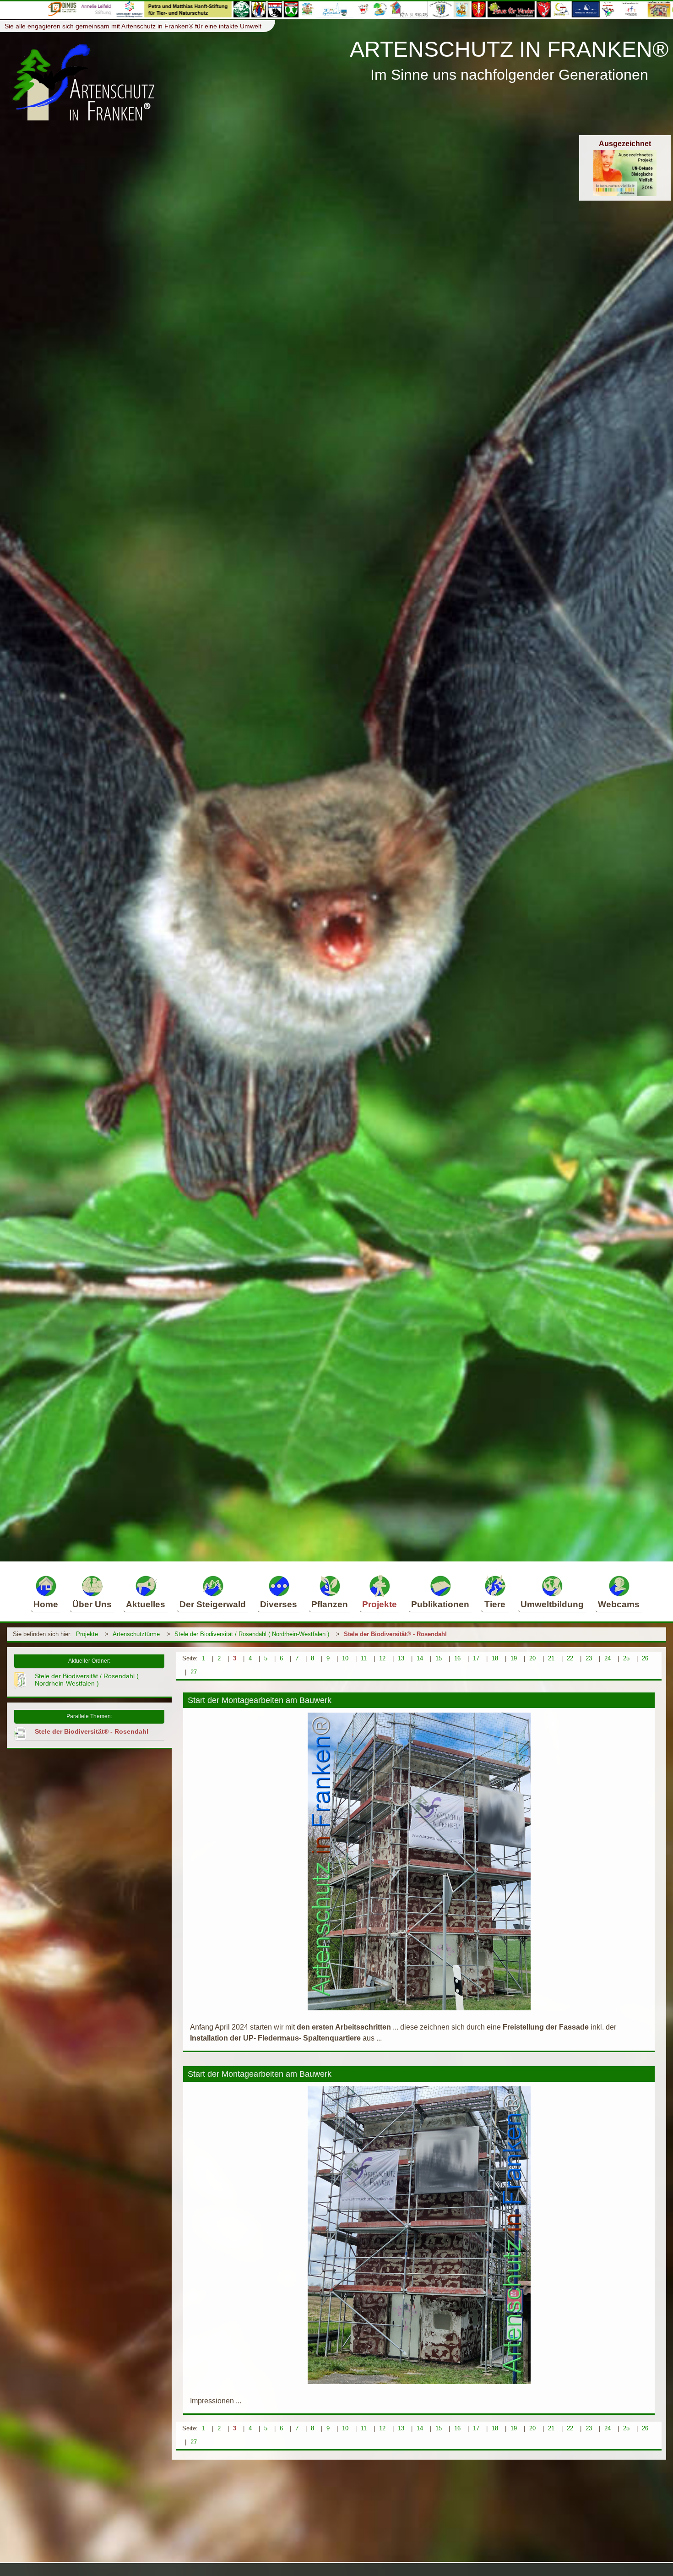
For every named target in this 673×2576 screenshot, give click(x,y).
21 (551, 1658)
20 (532, 1658)
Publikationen (440, 1604)
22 (570, 1658)
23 (589, 1658)
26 (645, 1658)
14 (420, 1658)
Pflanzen (330, 1604)
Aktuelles (146, 1604)
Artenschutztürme (136, 1634)
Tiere (495, 1604)
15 (439, 1658)
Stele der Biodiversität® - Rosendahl (395, 1634)
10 (345, 1658)
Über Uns (92, 1604)
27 (194, 1672)
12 (382, 1658)
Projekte (380, 1604)
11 (364, 1658)
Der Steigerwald (213, 1604)
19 (514, 1658)
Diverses (279, 1604)
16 (457, 1658)
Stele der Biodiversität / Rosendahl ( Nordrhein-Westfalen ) (252, 1634)
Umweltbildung (552, 1604)
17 (476, 1658)
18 (495, 1658)
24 (608, 1658)
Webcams (619, 1604)
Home (46, 1604)
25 (626, 1658)
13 (401, 1658)
